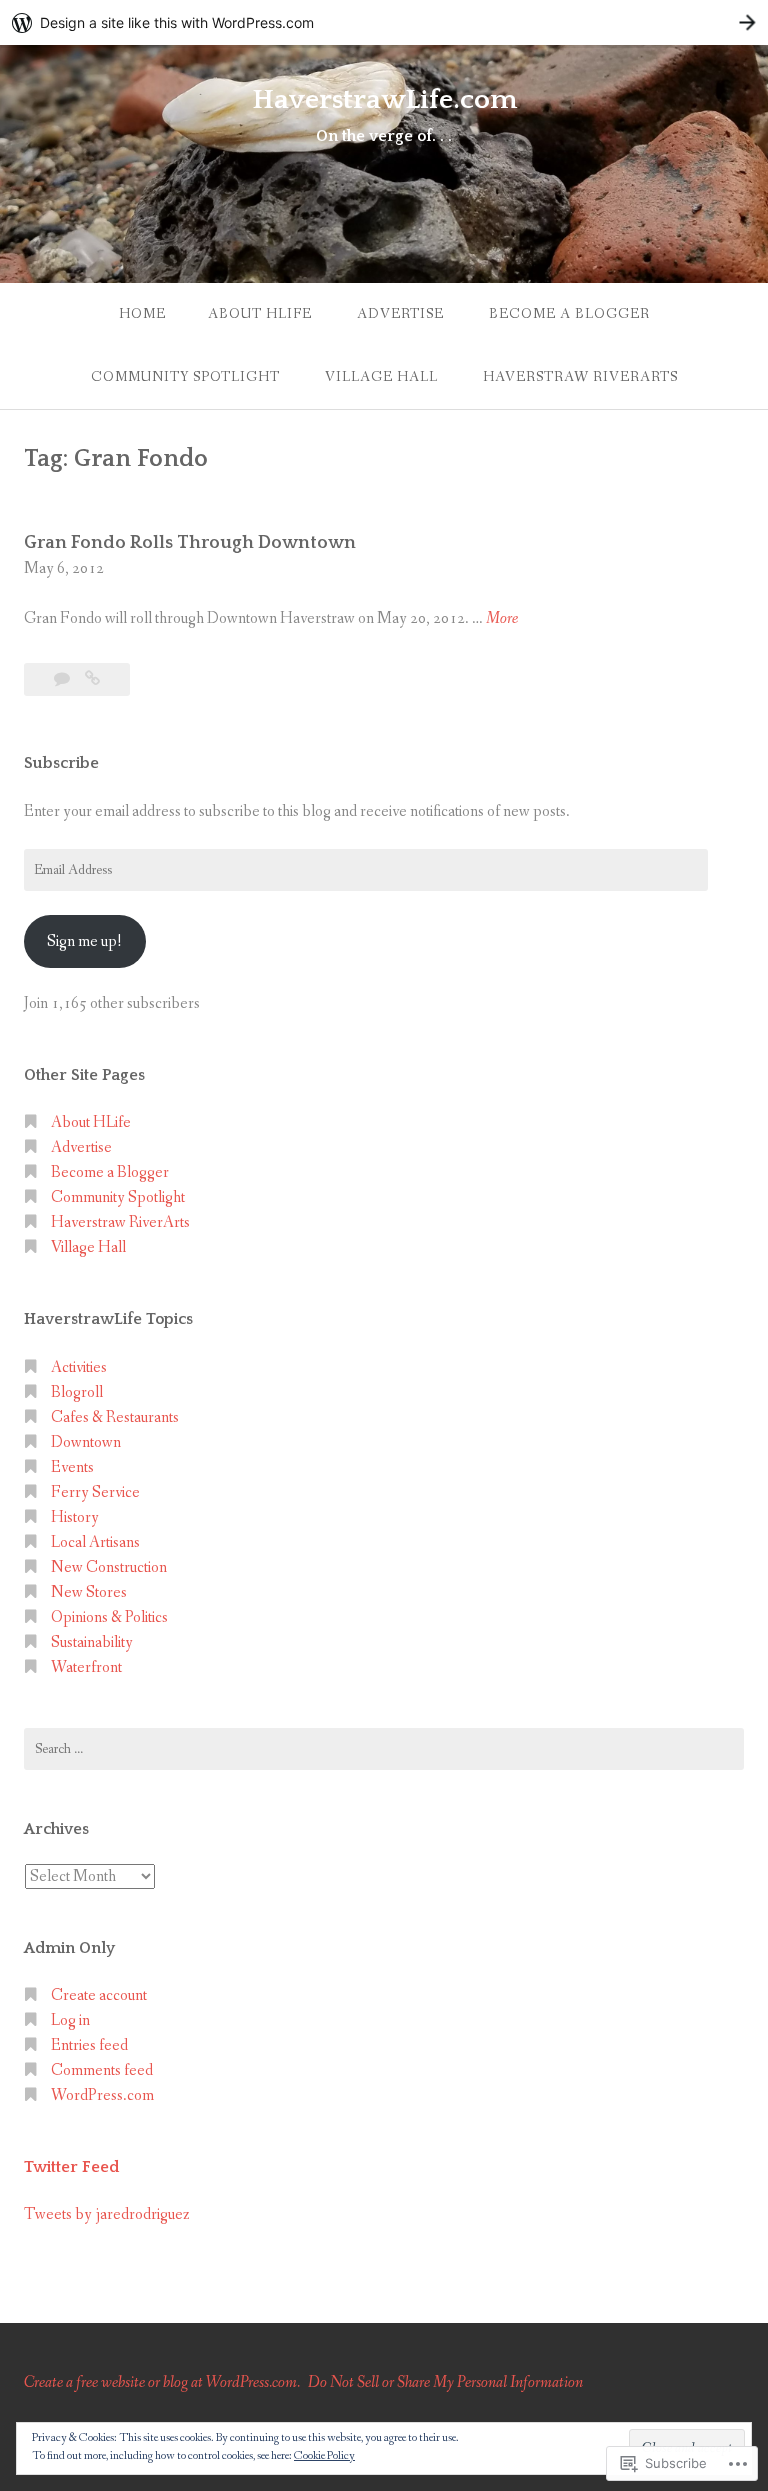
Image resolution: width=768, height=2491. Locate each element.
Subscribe (61, 763)
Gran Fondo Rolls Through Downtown (190, 543)
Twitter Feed (71, 2167)
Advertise (400, 314)
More (502, 619)
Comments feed (102, 2070)
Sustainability (92, 1642)
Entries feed (89, 2045)
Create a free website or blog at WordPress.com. (162, 2382)
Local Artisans (95, 1542)
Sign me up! (84, 941)
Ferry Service (95, 1492)
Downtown (86, 1442)
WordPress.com (102, 2095)
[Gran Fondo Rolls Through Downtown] (92, 679)
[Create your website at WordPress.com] (384, 22)
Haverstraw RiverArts (580, 377)
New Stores (89, 1592)
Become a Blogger (569, 314)
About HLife (260, 314)
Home (142, 314)
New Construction (109, 1567)
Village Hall (381, 377)
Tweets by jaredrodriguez (107, 2214)
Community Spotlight (185, 377)
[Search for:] (384, 1749)
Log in (70, 2020)
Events (72, 1467)
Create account (99, 1995)
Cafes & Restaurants (115, 1417)
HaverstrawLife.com (384, 99)
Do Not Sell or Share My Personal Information (445, 2382)
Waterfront (86, 1667)
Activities (79, 1367)
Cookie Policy (324, 2456)
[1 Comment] (63, 679)
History (75, 1517)
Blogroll (77, 1392)
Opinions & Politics (109, 1617)
